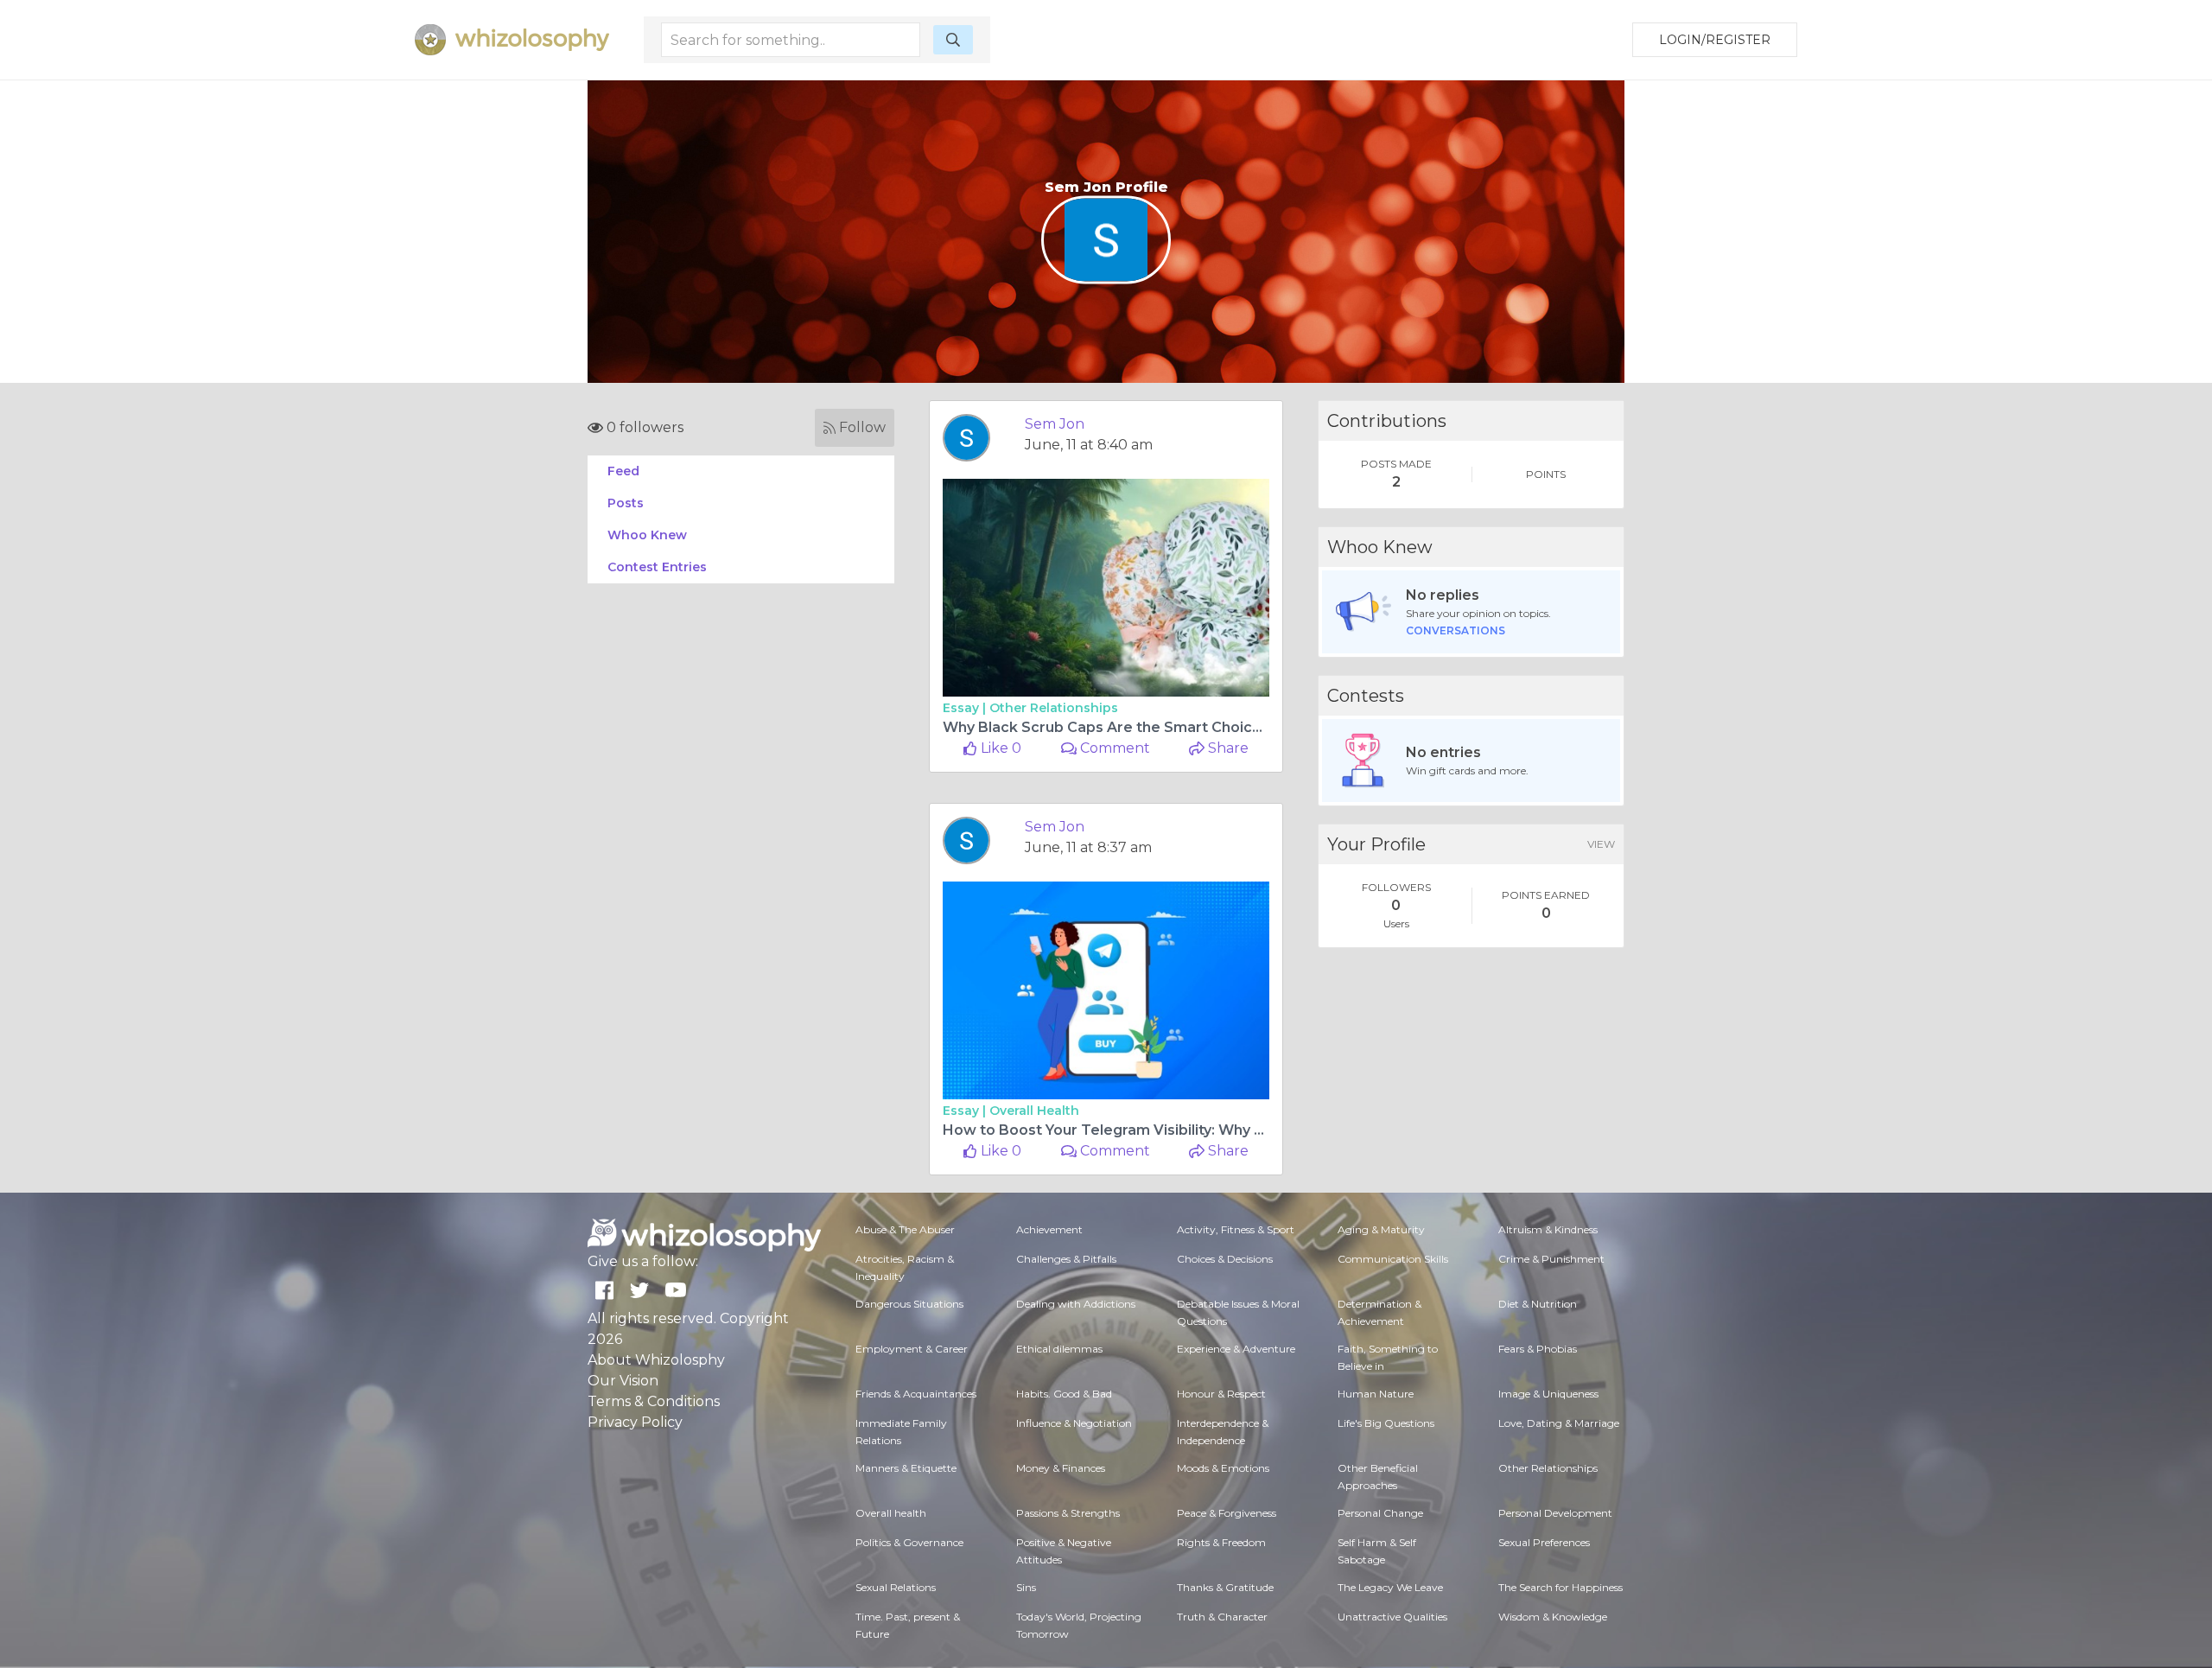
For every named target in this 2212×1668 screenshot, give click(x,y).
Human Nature (1376, 1394)
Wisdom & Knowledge (1553, 1617)
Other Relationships (1054, 708)
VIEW (1601, 844)
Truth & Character (1222, 1617)
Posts (626, 503)
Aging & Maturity (1381, 1229)
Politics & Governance (909, 1542)
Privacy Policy (635, 1422)
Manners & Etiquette (906, 1468)
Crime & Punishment (1551, 1259)
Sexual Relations (896, 1587)
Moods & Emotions (1223, 1468)
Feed (623, 471)
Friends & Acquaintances (916, 1394)
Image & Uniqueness (1548, 1394)
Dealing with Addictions (1076, 1304)
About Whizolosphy (656, 1360)
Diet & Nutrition (1538, 1304)
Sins (1026, 1587)
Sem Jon (1055, 424)
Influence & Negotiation (1074, 1423)
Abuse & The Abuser (905, 1229)
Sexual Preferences (1544, 1542)
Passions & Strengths (1068, 1513)
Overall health (1034, 1111)
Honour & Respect (1221, 1394)
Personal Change (1380, 1513)
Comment (1113, 748)
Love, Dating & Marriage (1559, 1423)
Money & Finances (1061, 1468)
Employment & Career (912, 1349)
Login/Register (1715, 40)
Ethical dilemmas (1059, 1349)
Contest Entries (657, 567)
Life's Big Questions (1386, 1423)
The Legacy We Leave (1390, 1587)
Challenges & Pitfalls (1066, 1259)
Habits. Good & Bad (1064, 1394)
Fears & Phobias (1538, 1349)
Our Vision (623, 1381)
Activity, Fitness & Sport (1236, 1229)
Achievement (1049, 1229)
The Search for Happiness (1560, 1587)
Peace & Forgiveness (1227, 1513)
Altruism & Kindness (1548, 1229)
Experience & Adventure (1236, 1349)
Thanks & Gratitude (1225, 1587)
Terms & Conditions (654, 1401)
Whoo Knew (647, 535)
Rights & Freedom (1221, 1542)
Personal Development (1555, 1513)
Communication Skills (1393, 1259)
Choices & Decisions (1225, 1259)
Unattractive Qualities (1392, 1617)
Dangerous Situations (909, 1304)
